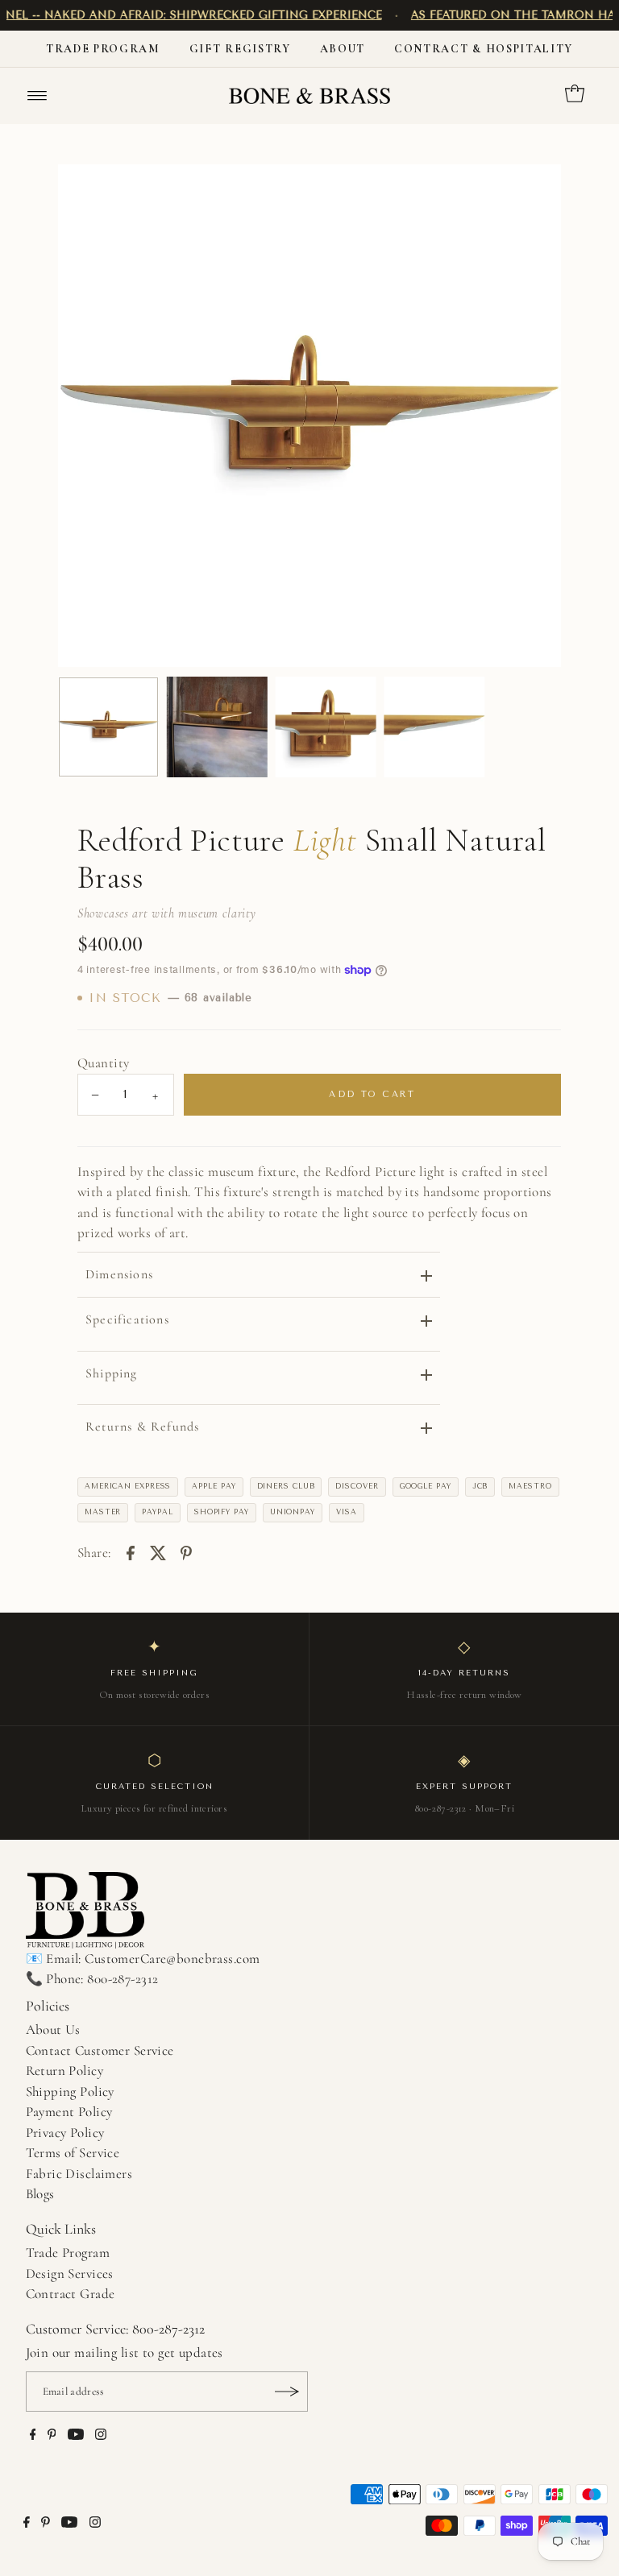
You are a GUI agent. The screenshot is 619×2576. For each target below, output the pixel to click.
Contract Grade (71, 2294)
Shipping (112, 1373)
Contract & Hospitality (484, 49)
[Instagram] (101, 2436)
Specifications (127, 1319)
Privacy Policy (65, 2133)
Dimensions (119, 1274)
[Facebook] (33, 2436)
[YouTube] (76, 2436)
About (343, 49)
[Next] (535, 416)
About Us (53, 2029)
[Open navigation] (37, 96)
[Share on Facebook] (131, 1552)
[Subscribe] (288, 2392)
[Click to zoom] (535, 190)
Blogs (40, 2194)
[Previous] (84, 416)
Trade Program (103, 49)
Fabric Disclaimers (79, 2174)
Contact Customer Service (100, 2050)
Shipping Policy (70, 2091)
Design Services (70, 2274)
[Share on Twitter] (158, 1552)
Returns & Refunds (142, 1427)
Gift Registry (240, 49)
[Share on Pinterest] (186, 1552)
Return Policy (65, 2071)
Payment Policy (69, 2112)
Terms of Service (73, 2153)
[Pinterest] (52, 2436)
